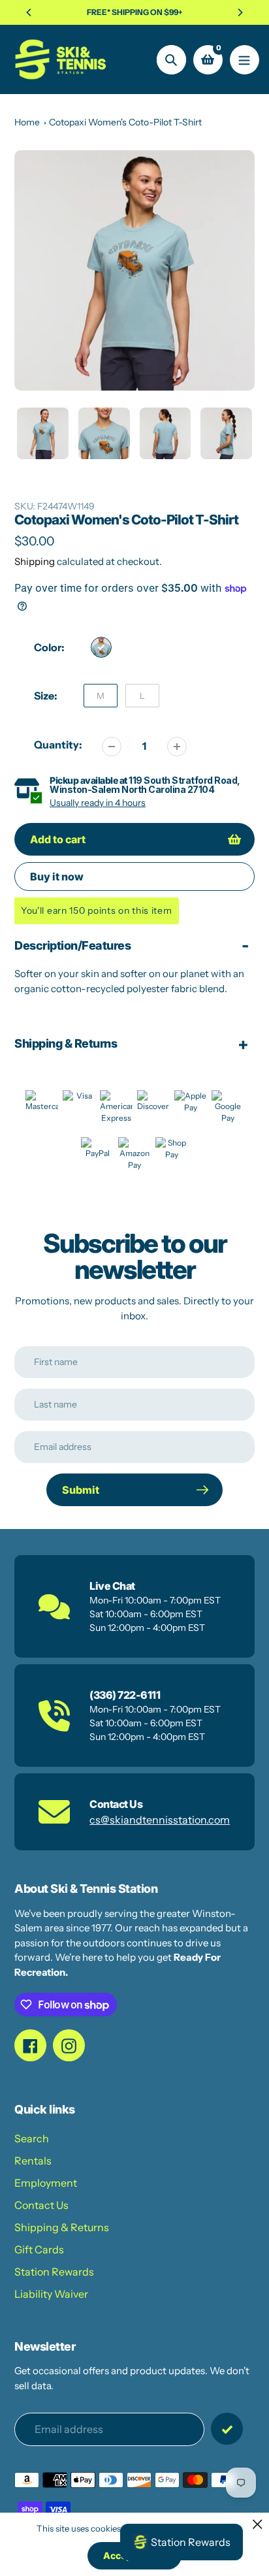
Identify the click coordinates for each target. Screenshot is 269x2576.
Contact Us (41, 2205)
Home (27, 122)
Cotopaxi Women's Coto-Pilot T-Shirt (125, 122)
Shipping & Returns (62, 2227)
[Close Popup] (258, 2524)
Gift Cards (39, 2249)
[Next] (240, 12)
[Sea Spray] (101, 647)
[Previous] (29, 12)
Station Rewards (54, 2272)
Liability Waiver (51, 2294)
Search (32, 2138)
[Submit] (227, 2429)
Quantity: (58, 745)
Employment (46, 2183)
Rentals (33, 2161)
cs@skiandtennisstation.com (160, 1820)
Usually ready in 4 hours (98, 803)
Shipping (35, 561)
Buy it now (57, 877)
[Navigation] (245, 60)
